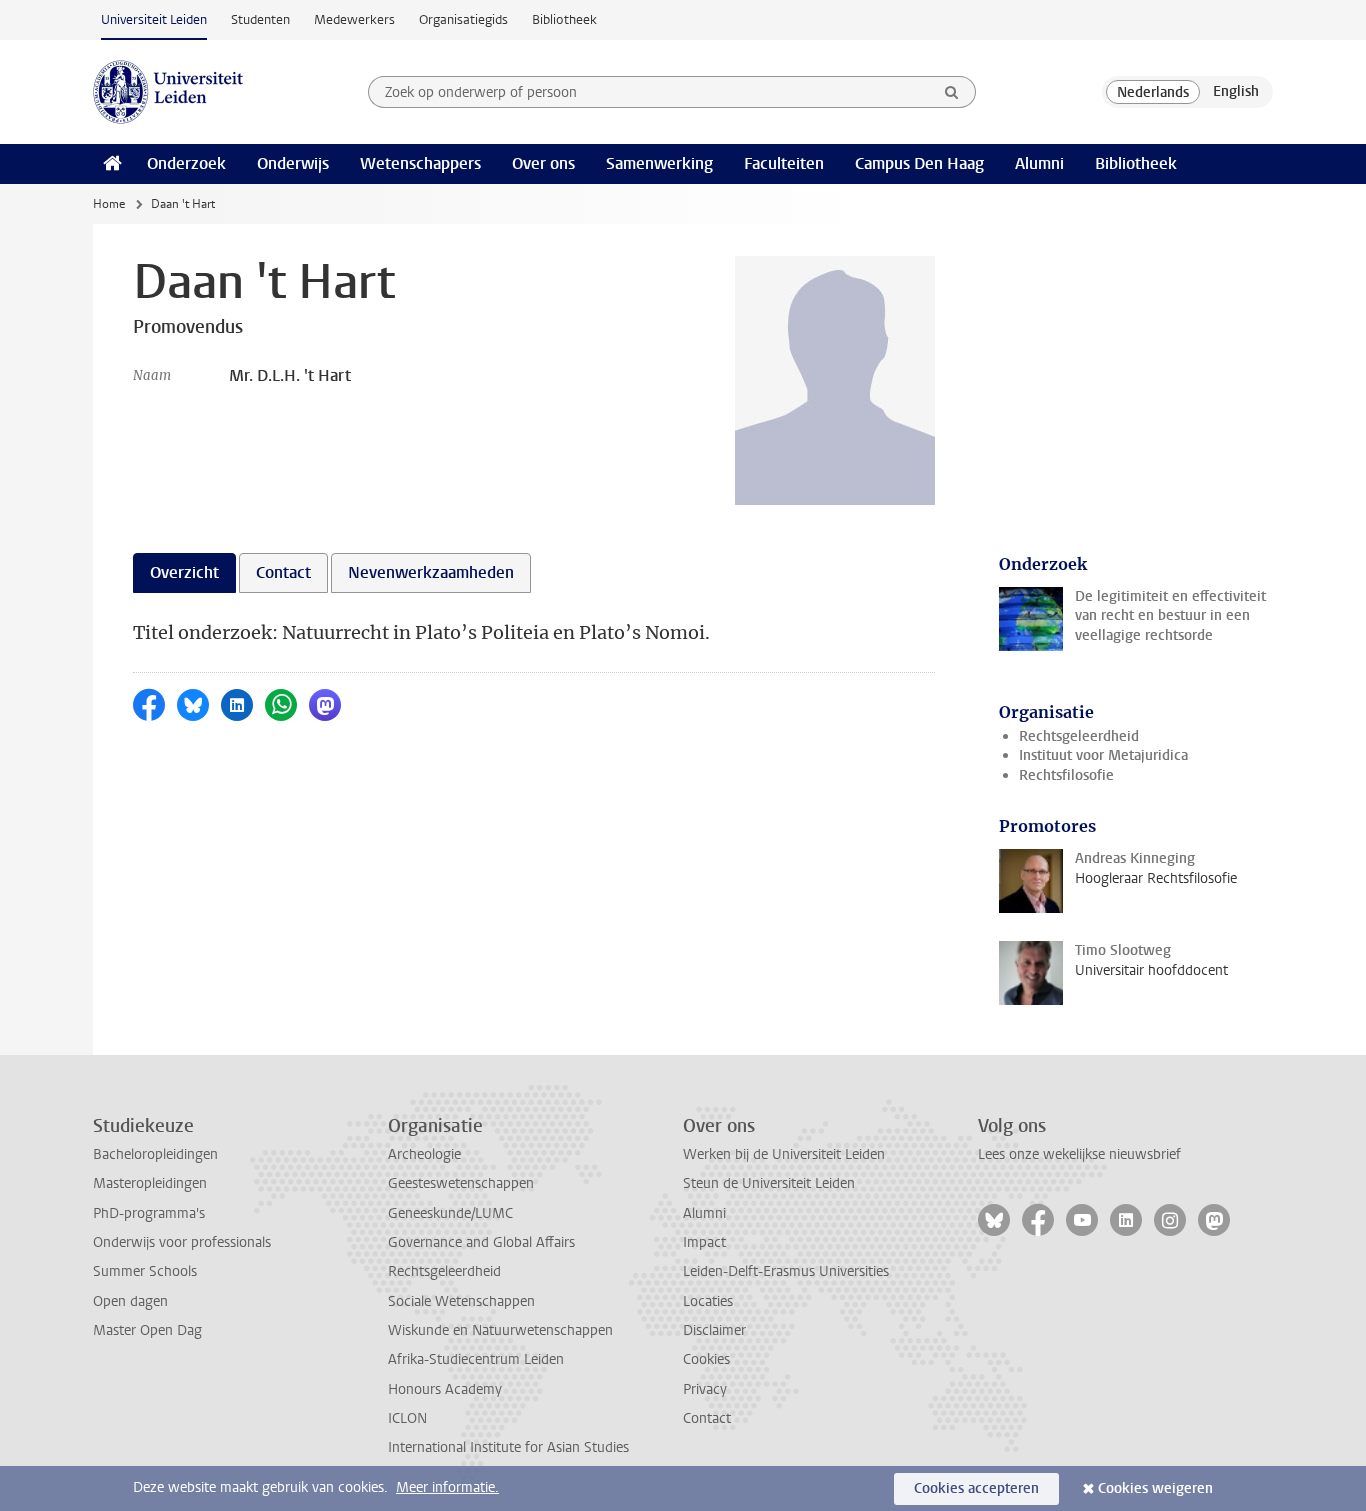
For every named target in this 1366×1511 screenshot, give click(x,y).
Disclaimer (714, 1330)
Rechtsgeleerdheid (1079, 736)
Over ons (543, 163)
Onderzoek (186, 163)
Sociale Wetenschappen (461, 1301)
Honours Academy (445, 1389)
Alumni (1039, 163)
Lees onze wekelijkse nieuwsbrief (1079, 1154)
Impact (704, 1242)
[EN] (1236, 92)
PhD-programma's (149, 1213)
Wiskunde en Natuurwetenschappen (500, 1330)
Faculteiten (784, 163)
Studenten (260, 19)
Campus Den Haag (919, 163)
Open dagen (130, 1301)
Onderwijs (293, 163)
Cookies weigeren (1155, 1488)
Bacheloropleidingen (155, 1154)
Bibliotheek (564, 19)
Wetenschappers (420, 163)
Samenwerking (659, 163)
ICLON (407, 1418)
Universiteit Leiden (154, 19)
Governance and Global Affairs (481, 1242)
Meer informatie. (447, 1487)
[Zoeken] (952, 92)
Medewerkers (354, 19)
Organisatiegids (463, 19)
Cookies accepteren (976, 1488)
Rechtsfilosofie (1066, 775)
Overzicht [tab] (184, 572)
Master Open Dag (147, 1330)
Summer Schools (145, 1271)
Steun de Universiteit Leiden (769, 1183)
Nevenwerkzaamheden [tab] (431, 572)
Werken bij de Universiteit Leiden (784, 1154)
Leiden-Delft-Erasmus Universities (786, 1271)
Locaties (708, 1301)
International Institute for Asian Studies (508, 1447)
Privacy (705, 1389)
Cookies (706, 1359)
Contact (707, 1418)
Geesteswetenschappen (461, 1183)
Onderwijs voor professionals (182, 1242)
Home (109, 204)
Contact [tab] (283, 572)
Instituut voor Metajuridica (1103, 755)
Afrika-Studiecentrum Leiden (476, 1359)
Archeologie (424, 1154)
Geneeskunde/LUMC (450, 1213)
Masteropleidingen (150, 1183)
